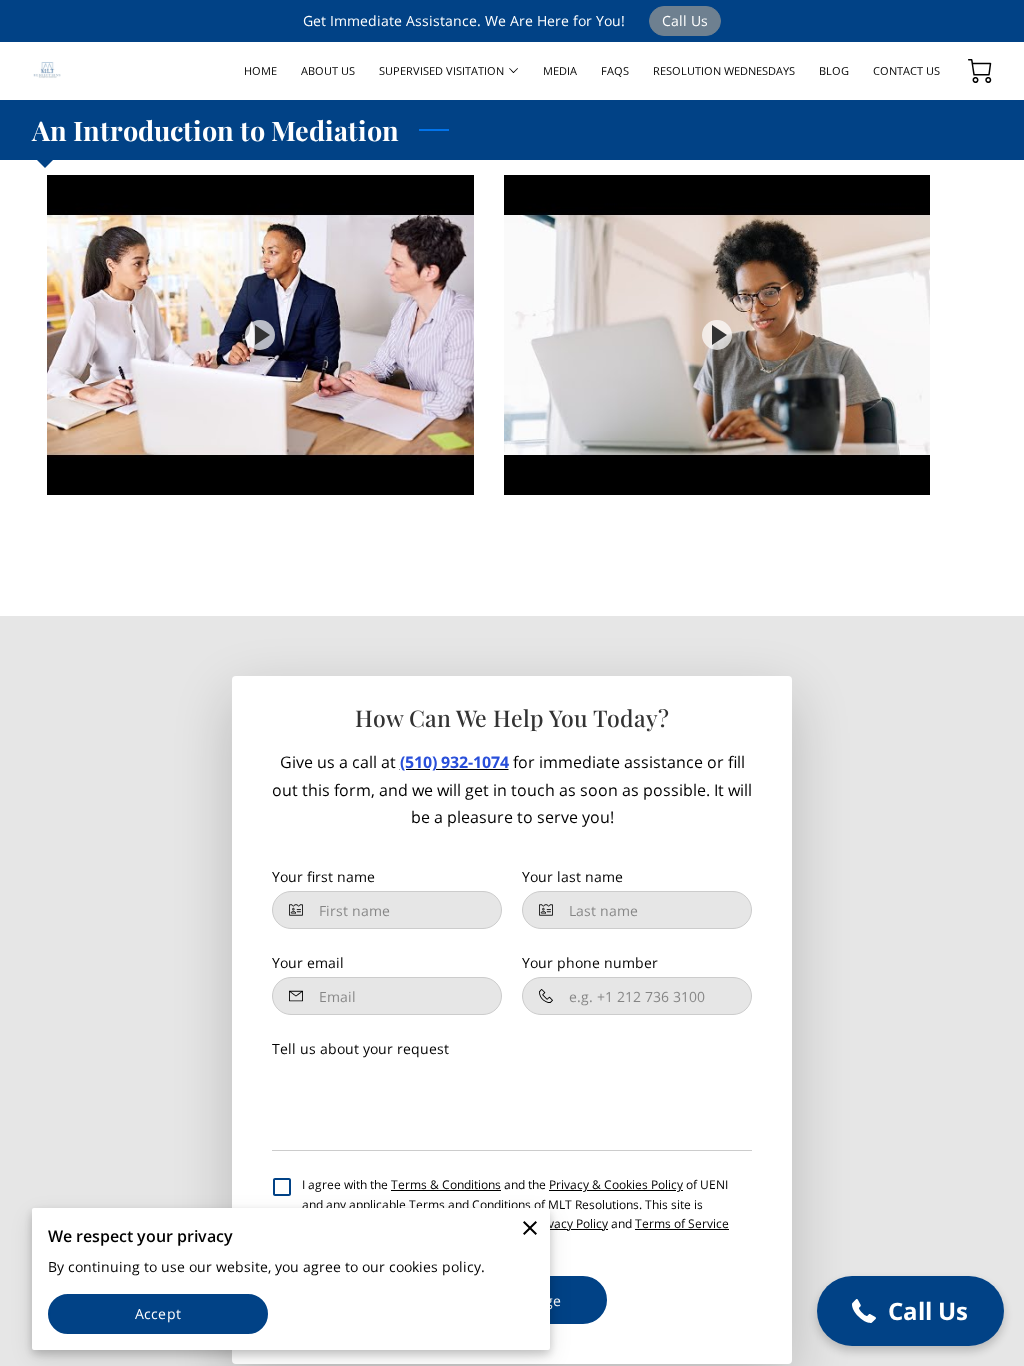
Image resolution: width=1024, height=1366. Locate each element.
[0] (980, 71)
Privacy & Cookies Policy (616, 1184)
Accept (158, 1313)
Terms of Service (682, 1223)
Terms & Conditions (446, 1184)
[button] (910, 1311)
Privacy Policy (570, 1223)
